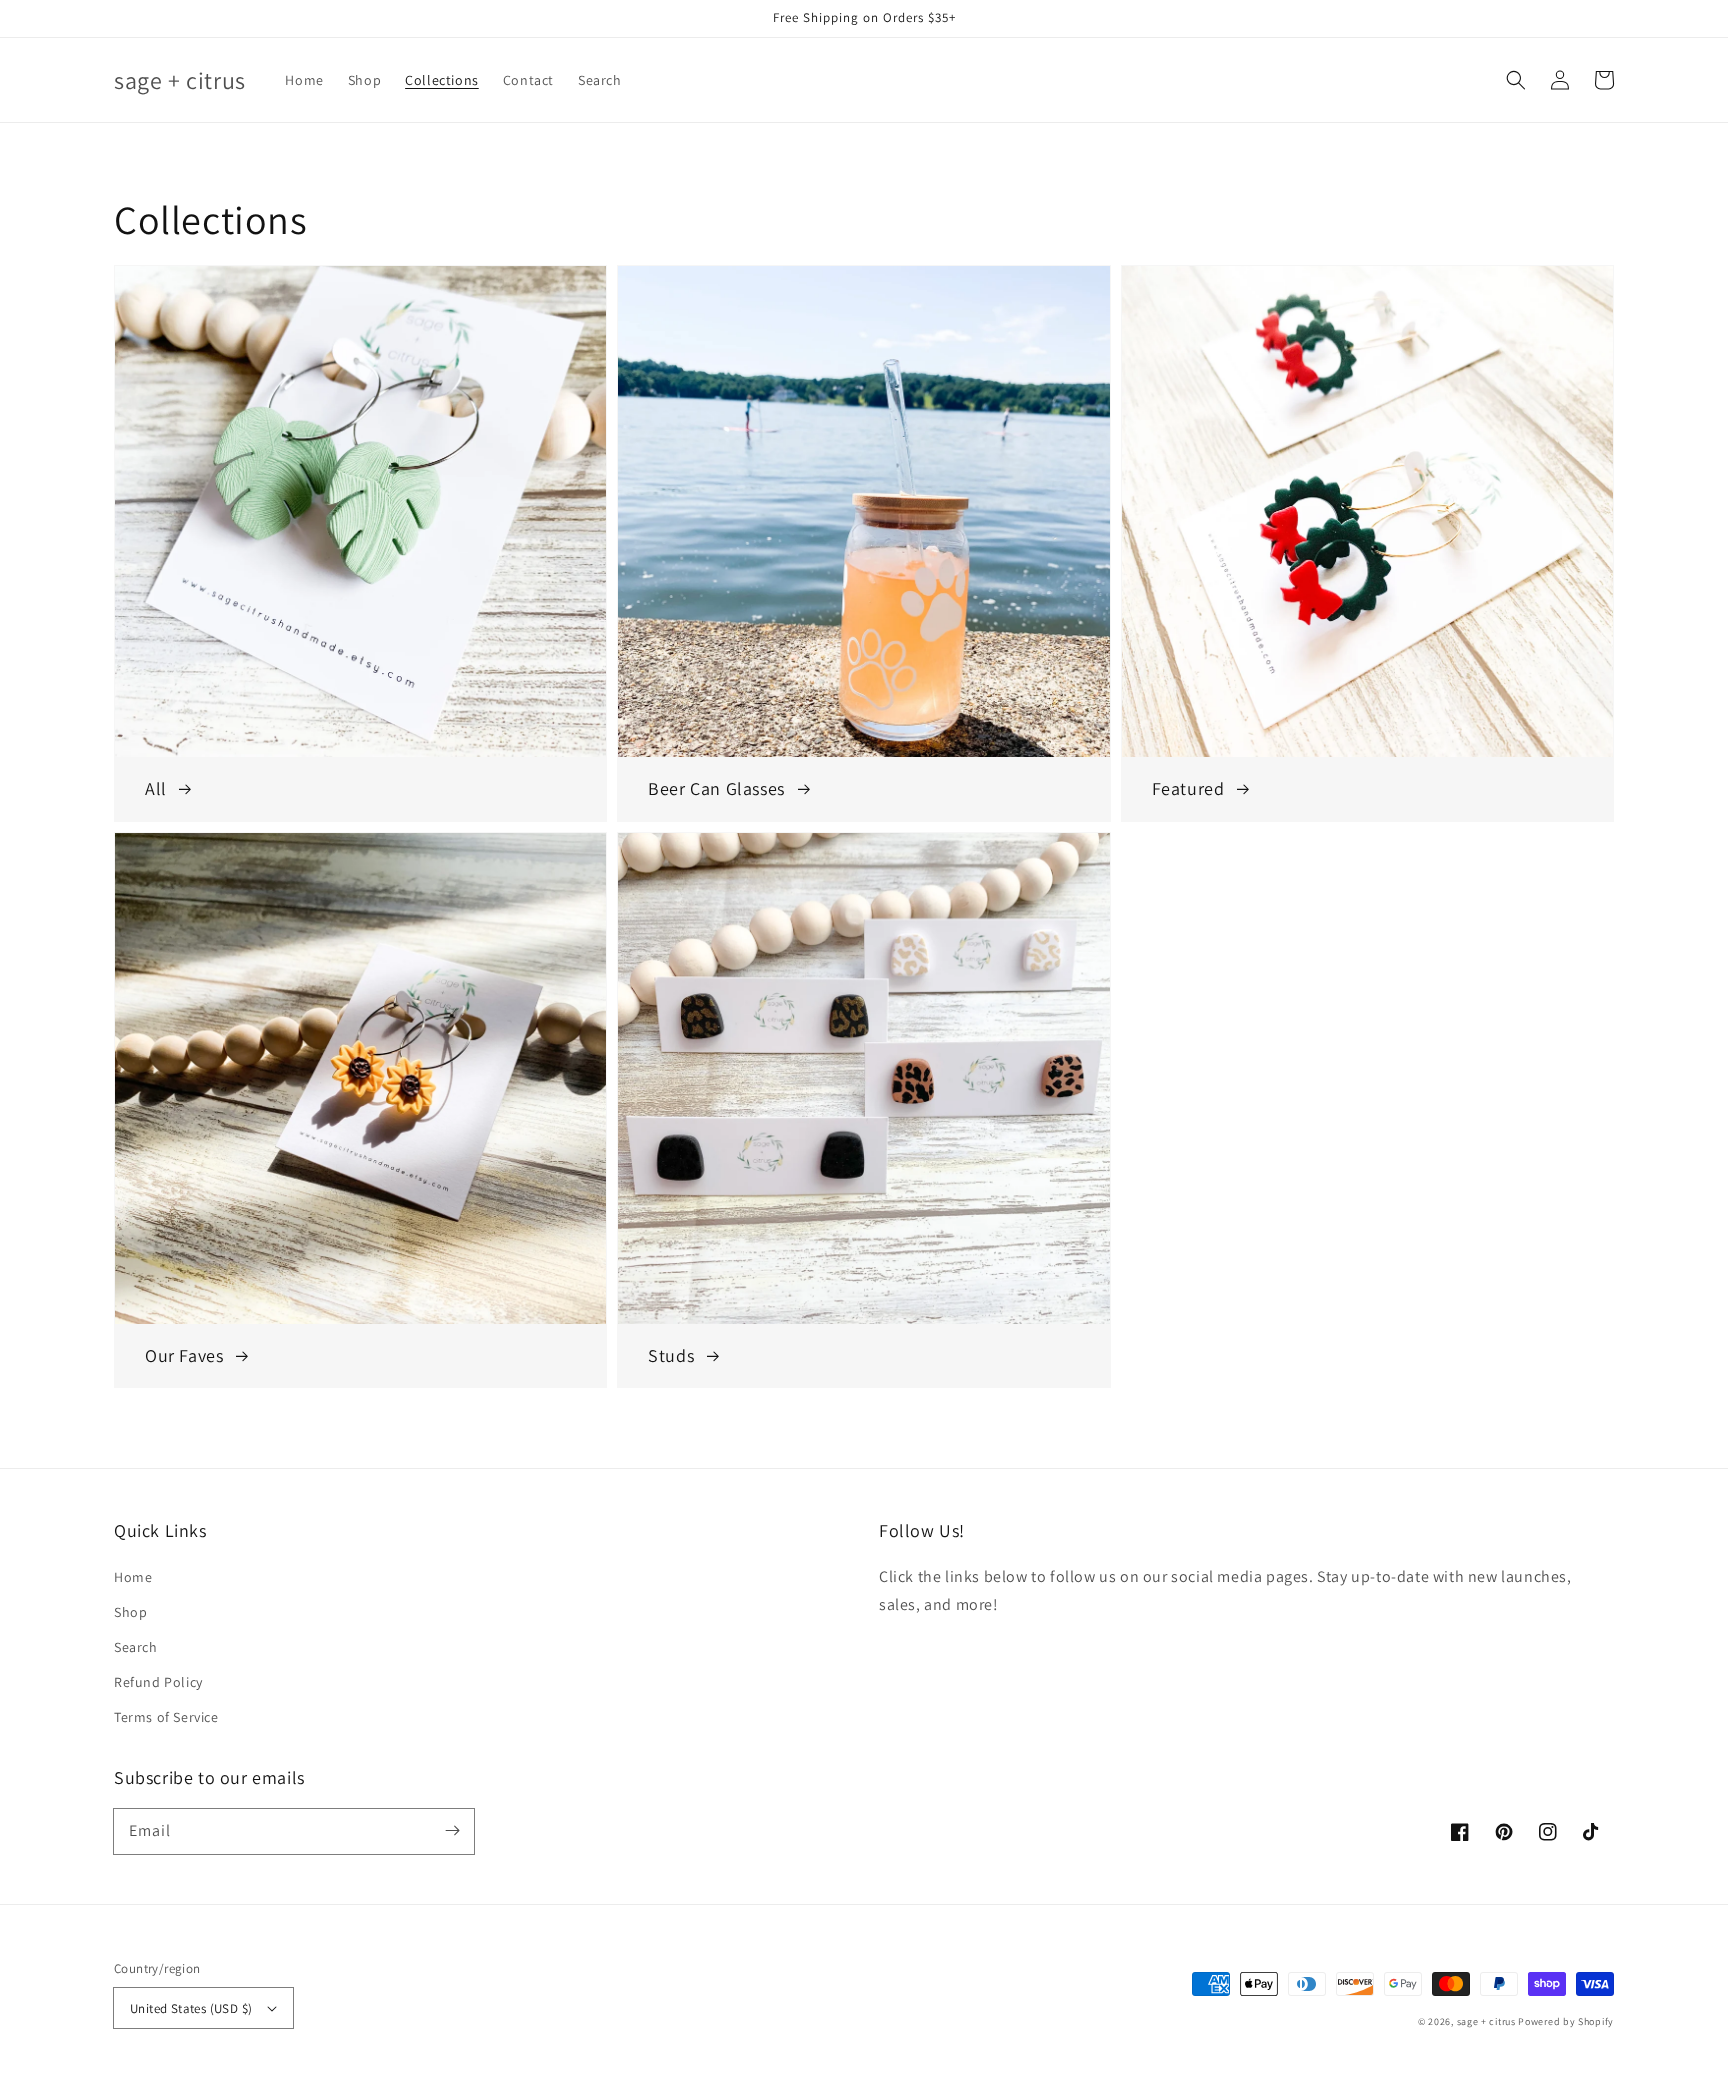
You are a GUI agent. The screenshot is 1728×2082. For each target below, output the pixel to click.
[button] (1516, 80)
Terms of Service (166, 1717)
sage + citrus (1486, 2021)
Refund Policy (158, 1682)
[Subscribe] (452, 1831)
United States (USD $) (191, 2008)
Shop (130, 1612)
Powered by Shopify (1566, 2021)
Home (133, 1577)
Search (136, 1647)
